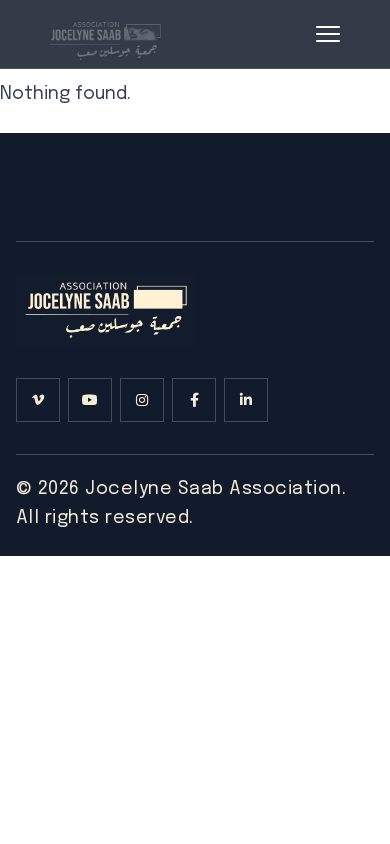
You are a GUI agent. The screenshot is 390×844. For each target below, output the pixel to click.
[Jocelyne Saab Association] (104, 34)
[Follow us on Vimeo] (38, 400)
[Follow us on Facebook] (194, 400)
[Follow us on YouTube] (90, 400)
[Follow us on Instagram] (142, 400)
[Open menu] (328, 34)
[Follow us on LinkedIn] (246, 400)
